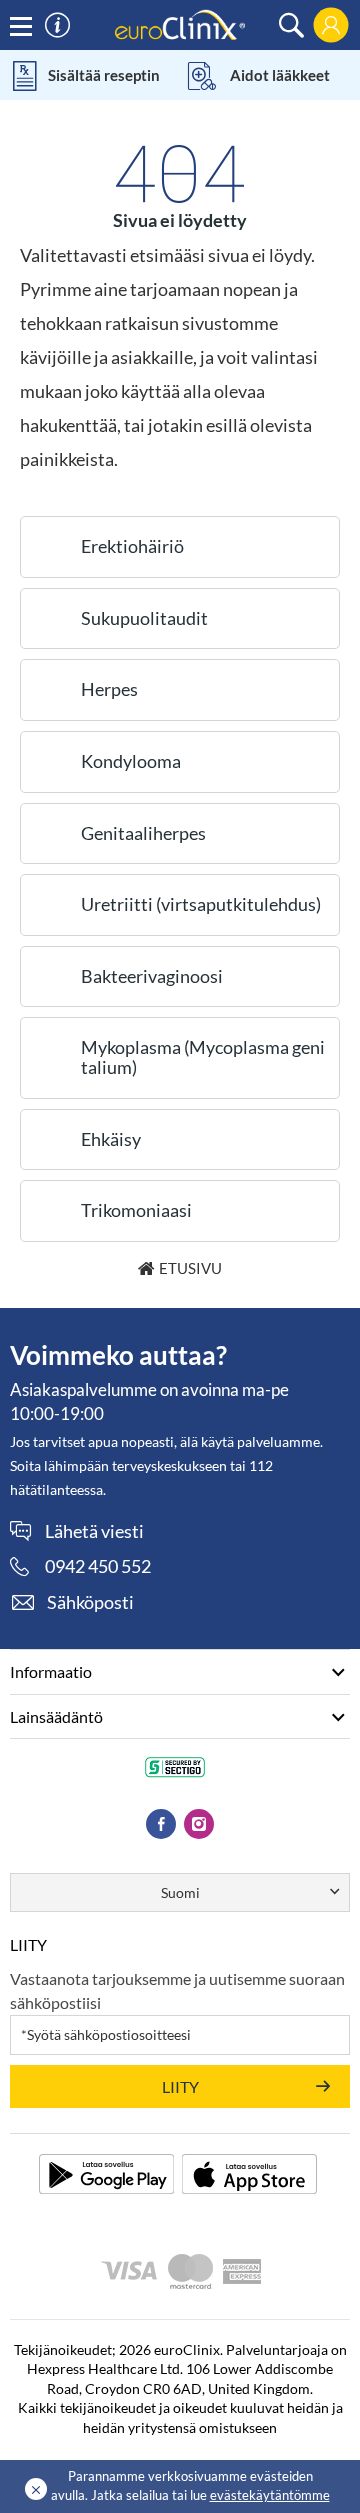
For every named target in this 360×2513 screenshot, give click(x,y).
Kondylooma (131, 761)
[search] (291, 25)
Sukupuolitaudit (144, 618)
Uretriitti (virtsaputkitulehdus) (201, 904)
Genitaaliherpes (143, 833)
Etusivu (190, 1268)
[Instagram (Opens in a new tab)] (199, 1824)
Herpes (109, 689)
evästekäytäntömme (270, 2495)
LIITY (180, 2086)
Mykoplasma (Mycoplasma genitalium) (203, 1057)
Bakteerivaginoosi (152, 976)
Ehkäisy (111, 1139)
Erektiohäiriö (132, 546)
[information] (57, 25)
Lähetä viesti (94, 1532)
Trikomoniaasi (136, 1210)
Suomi (180, 1892)
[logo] (180, 23)
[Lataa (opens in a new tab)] (106, 2174)
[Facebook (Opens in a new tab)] (161, 1824)
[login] (331, 25)
